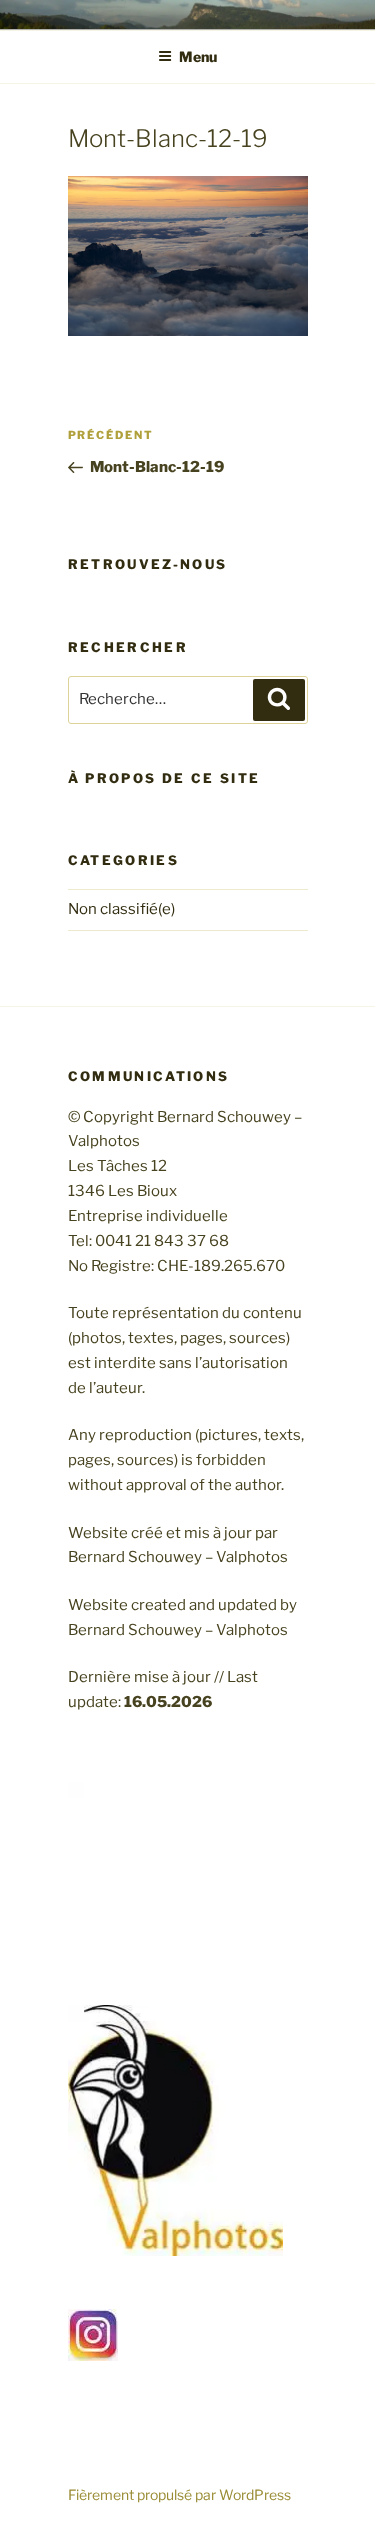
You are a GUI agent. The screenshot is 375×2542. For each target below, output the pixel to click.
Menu (198, 56)
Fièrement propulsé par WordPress (179, 2494)
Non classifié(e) (121, 909)
